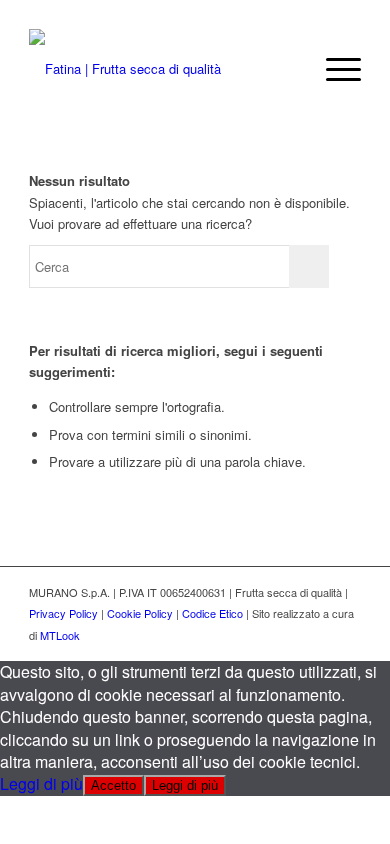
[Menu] (333, 69)
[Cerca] (286, 69)
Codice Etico (212, 613)
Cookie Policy (140, 613)
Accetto (113, 785)
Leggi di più (41, 783)
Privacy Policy (63, 613)
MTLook (60, 635)
